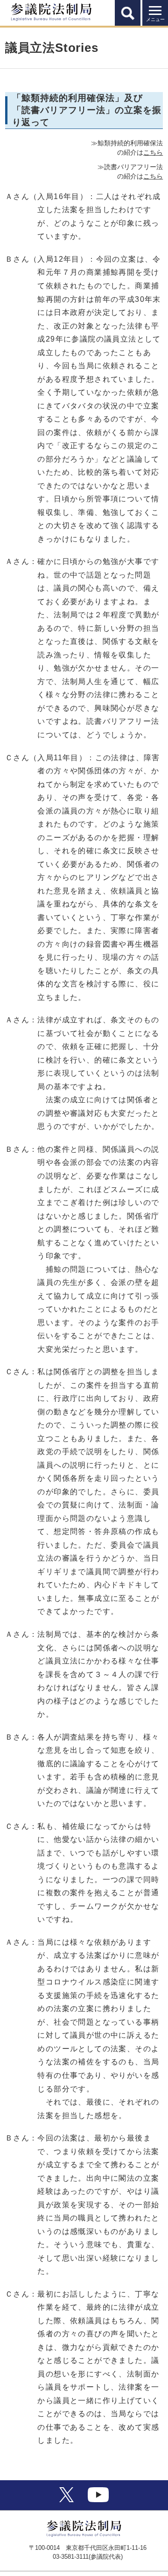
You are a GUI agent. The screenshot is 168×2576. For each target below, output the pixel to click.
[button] (128, 13)
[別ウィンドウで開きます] (66, 2500)
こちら (153, 152)
